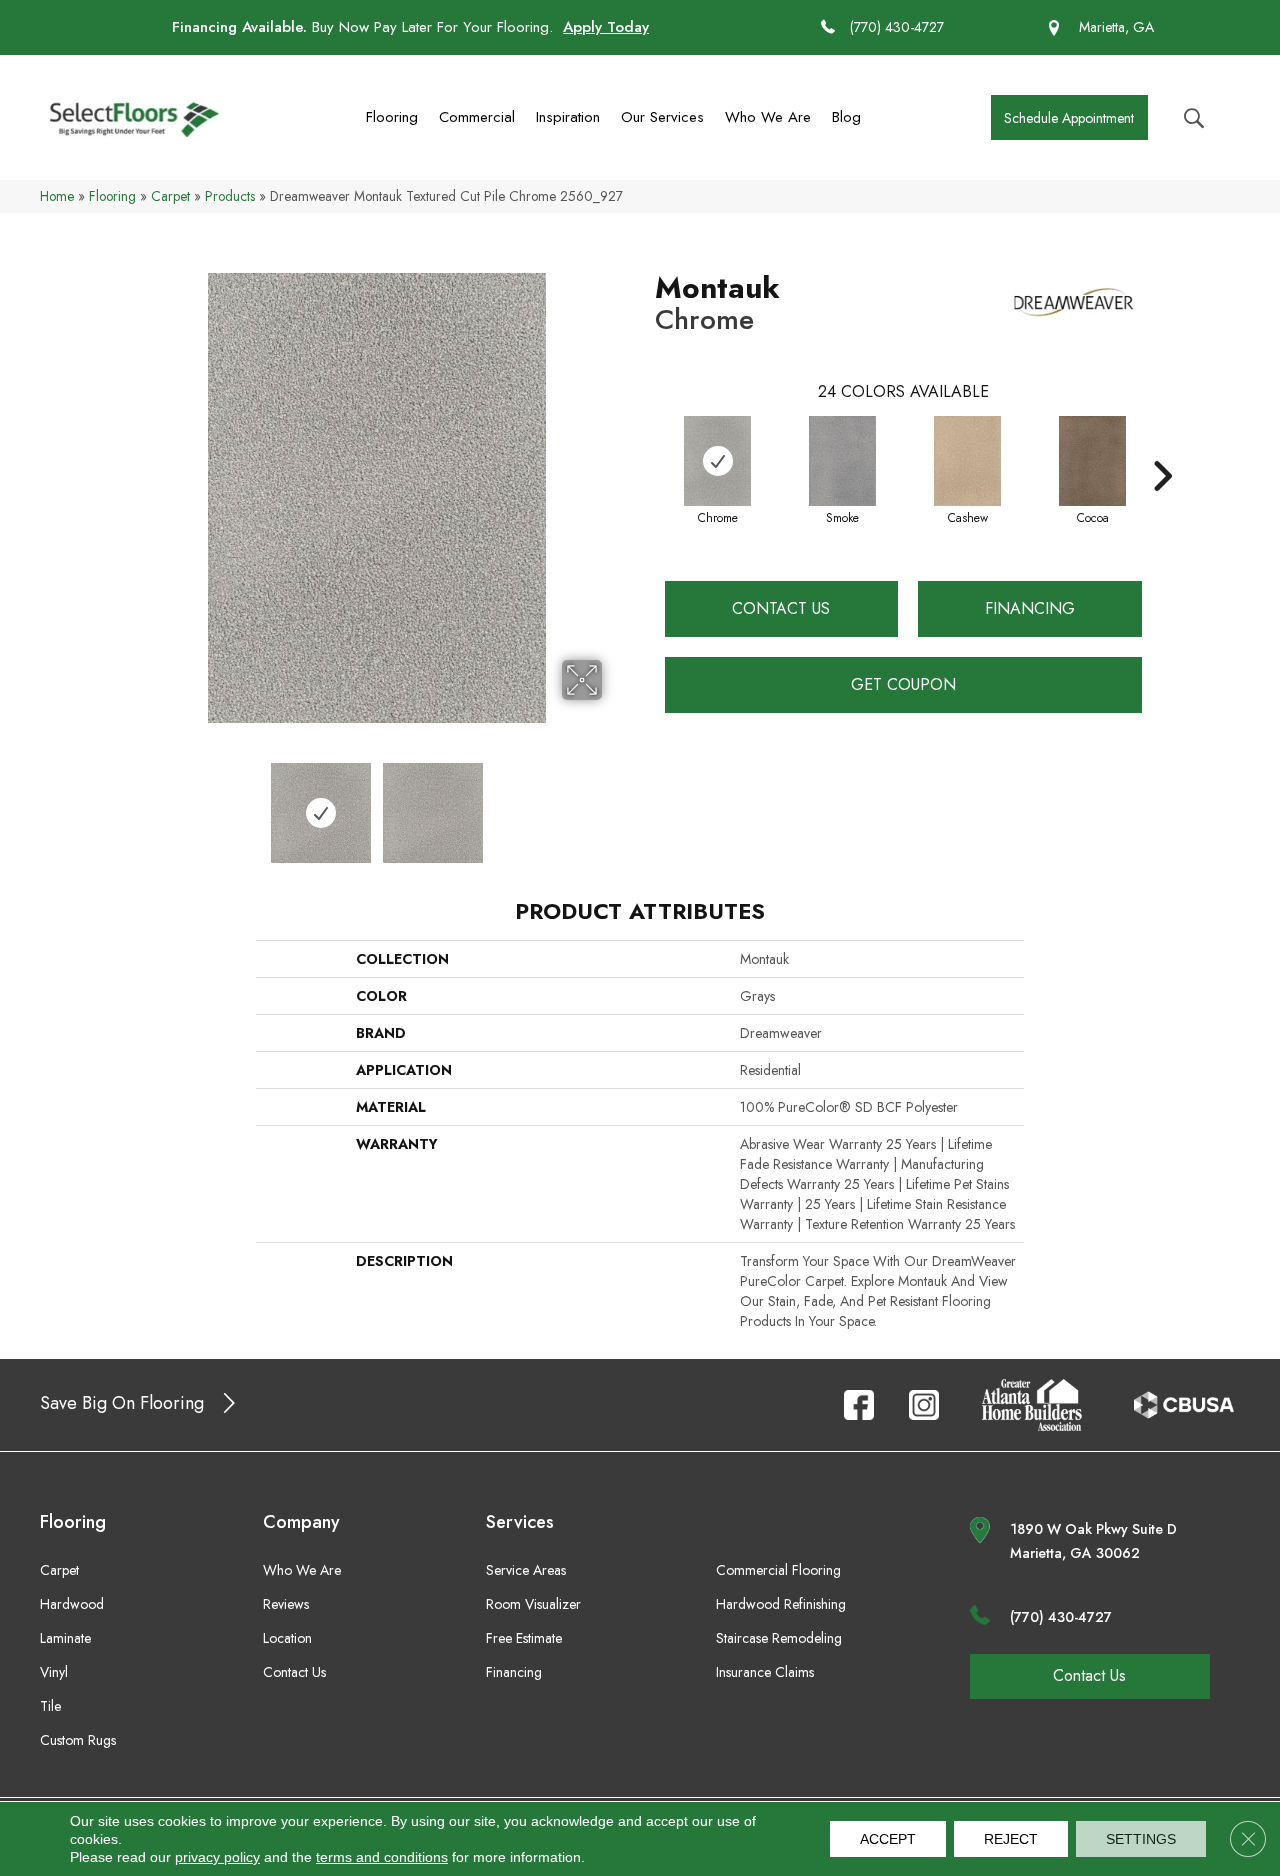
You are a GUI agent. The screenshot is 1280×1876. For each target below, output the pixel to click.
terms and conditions (382, 1857)
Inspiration (568, 117)
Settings (1141, 1839)
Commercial (477, 117)
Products (230, 196)
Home (57, 196)
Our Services (662, 117)
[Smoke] (843, 461)
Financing (1030, 608)
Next (615, 803)
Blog (846, 117)
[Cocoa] (1093, 461)
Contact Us (781, 608)
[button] (1069, 117)
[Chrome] (718, 461)
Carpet (170, 196)
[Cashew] (968, 461)
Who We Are (768, 117)
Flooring (392, 117)
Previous (138, 803)
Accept (888, 1839)
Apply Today (606, 27)
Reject (1011, 1839)
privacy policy (217, 1857)
